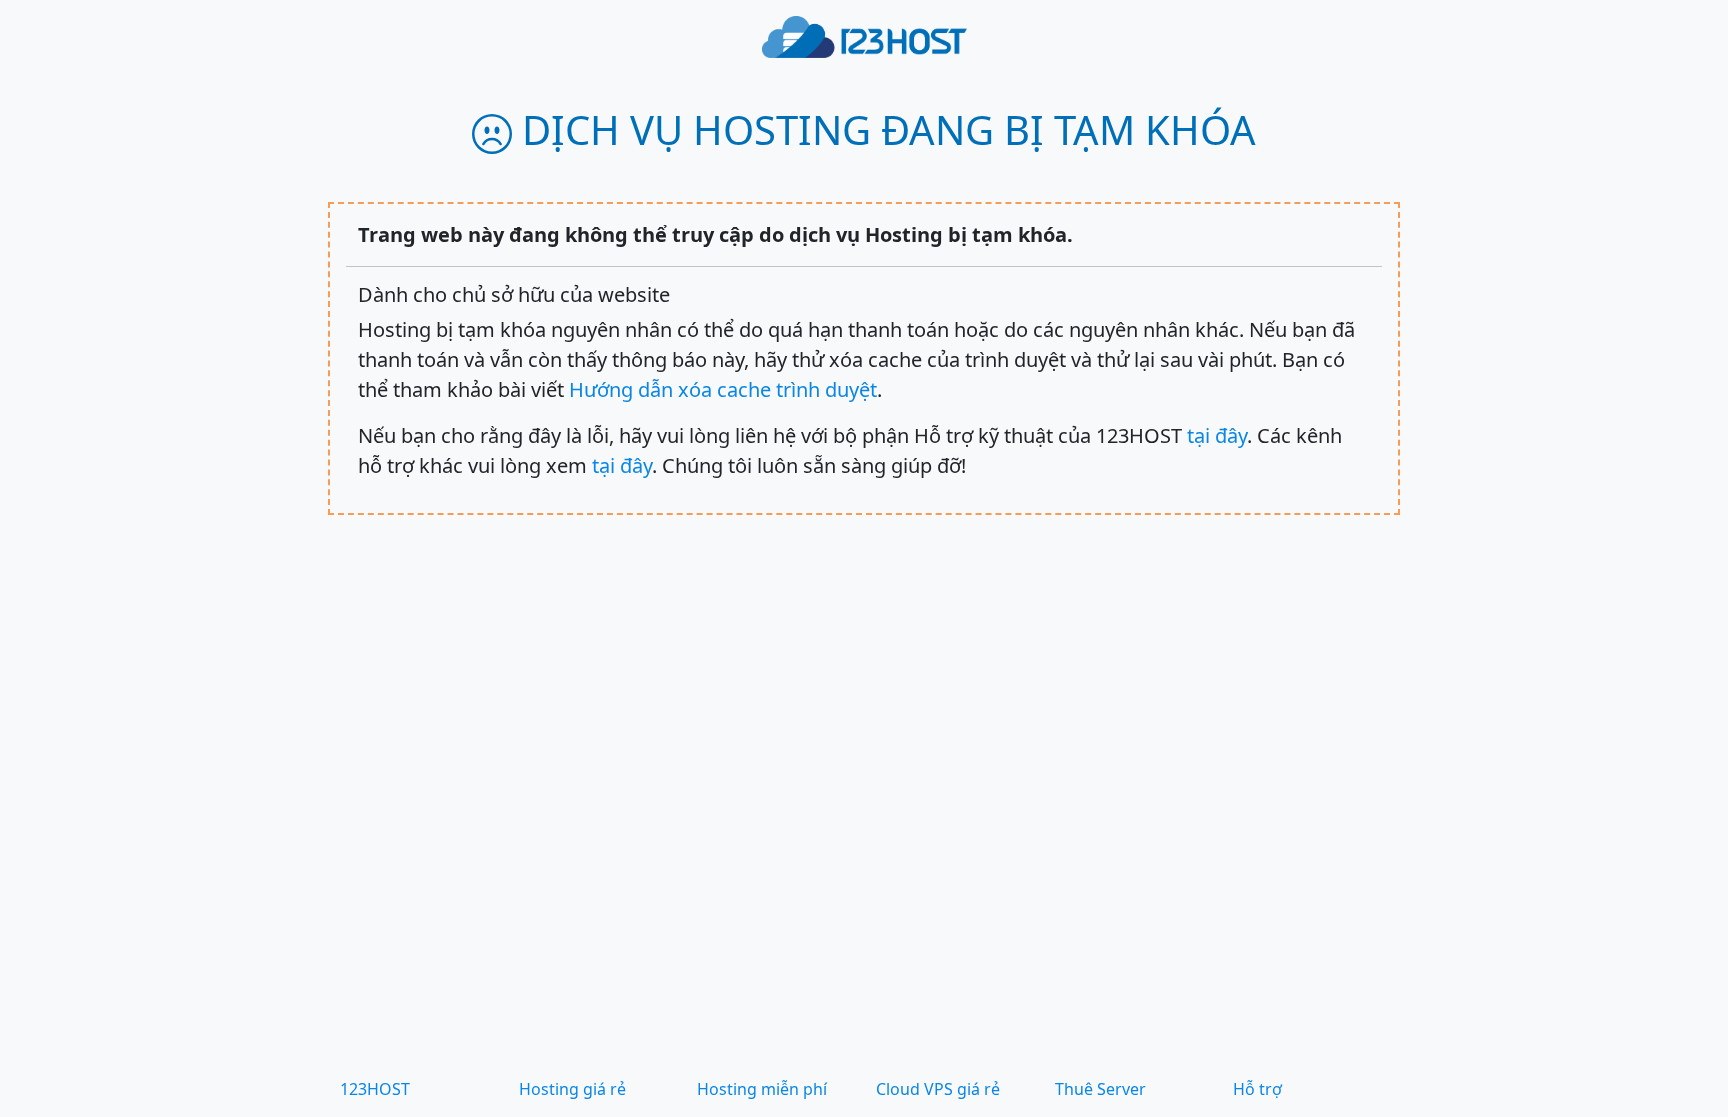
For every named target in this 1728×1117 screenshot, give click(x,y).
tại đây (1217, 435)
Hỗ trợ (1257, 1089)
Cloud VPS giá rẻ (938, 1089)
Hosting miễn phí (762, 1089)
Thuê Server (1100, 1089)
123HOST (375, 1089)
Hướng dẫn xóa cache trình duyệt (723, 389)
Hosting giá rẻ (572, 1089)
